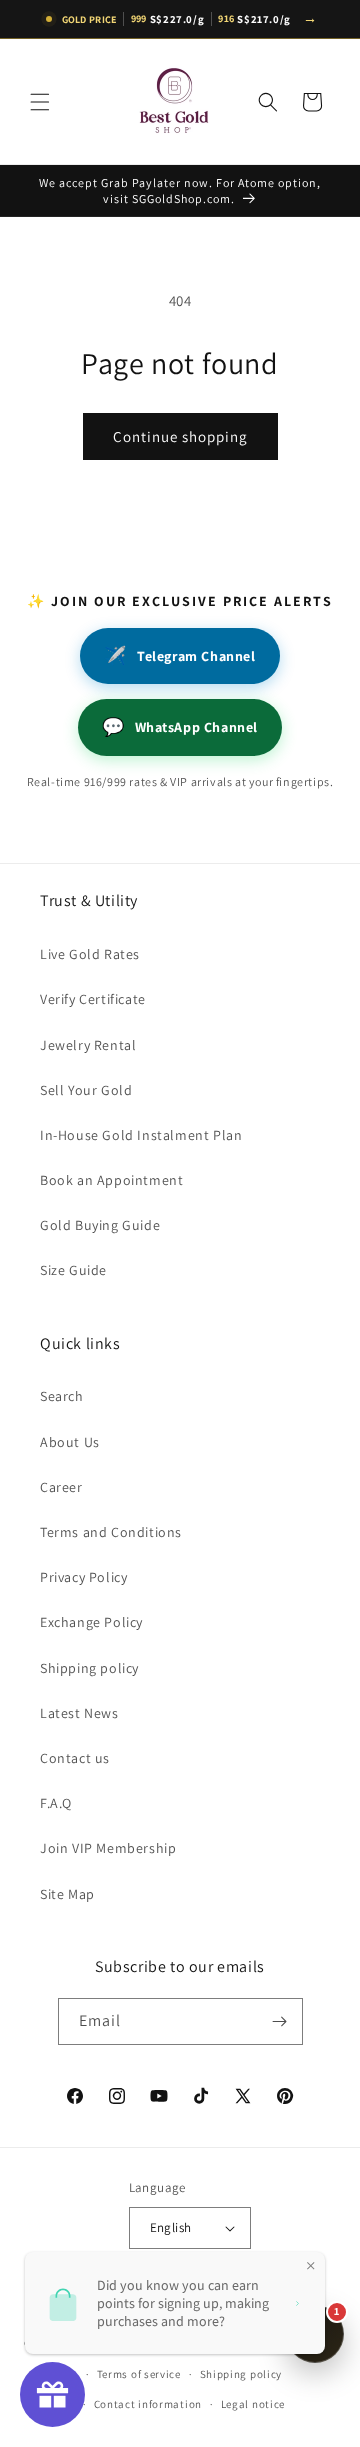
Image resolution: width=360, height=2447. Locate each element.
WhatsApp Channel (180, 726)
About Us (70, 1442)
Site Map (67, 1894)
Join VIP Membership (108, 1848)
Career (61, 1487)
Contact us (75, 1758)
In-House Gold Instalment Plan (141, 1135)
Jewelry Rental (88, 1045)
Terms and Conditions (111, 1532)
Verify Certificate (93, 999)
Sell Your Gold (86, 1090)
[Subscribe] (280, 2021)
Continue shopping (180, 436)
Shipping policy (89, 1668)
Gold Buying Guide (100, 1225)
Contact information (148, 2404)
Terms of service (139, 2374)
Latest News (79, 1713)
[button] (40, 102)
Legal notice (253, 2404)
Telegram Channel (179, 655)
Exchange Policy (91, 1622)
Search (62, 1396)
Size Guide (73, 1270)
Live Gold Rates (90, 954)
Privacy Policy (83, 1577)
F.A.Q (56, 1803)
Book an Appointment (111, 1180)
